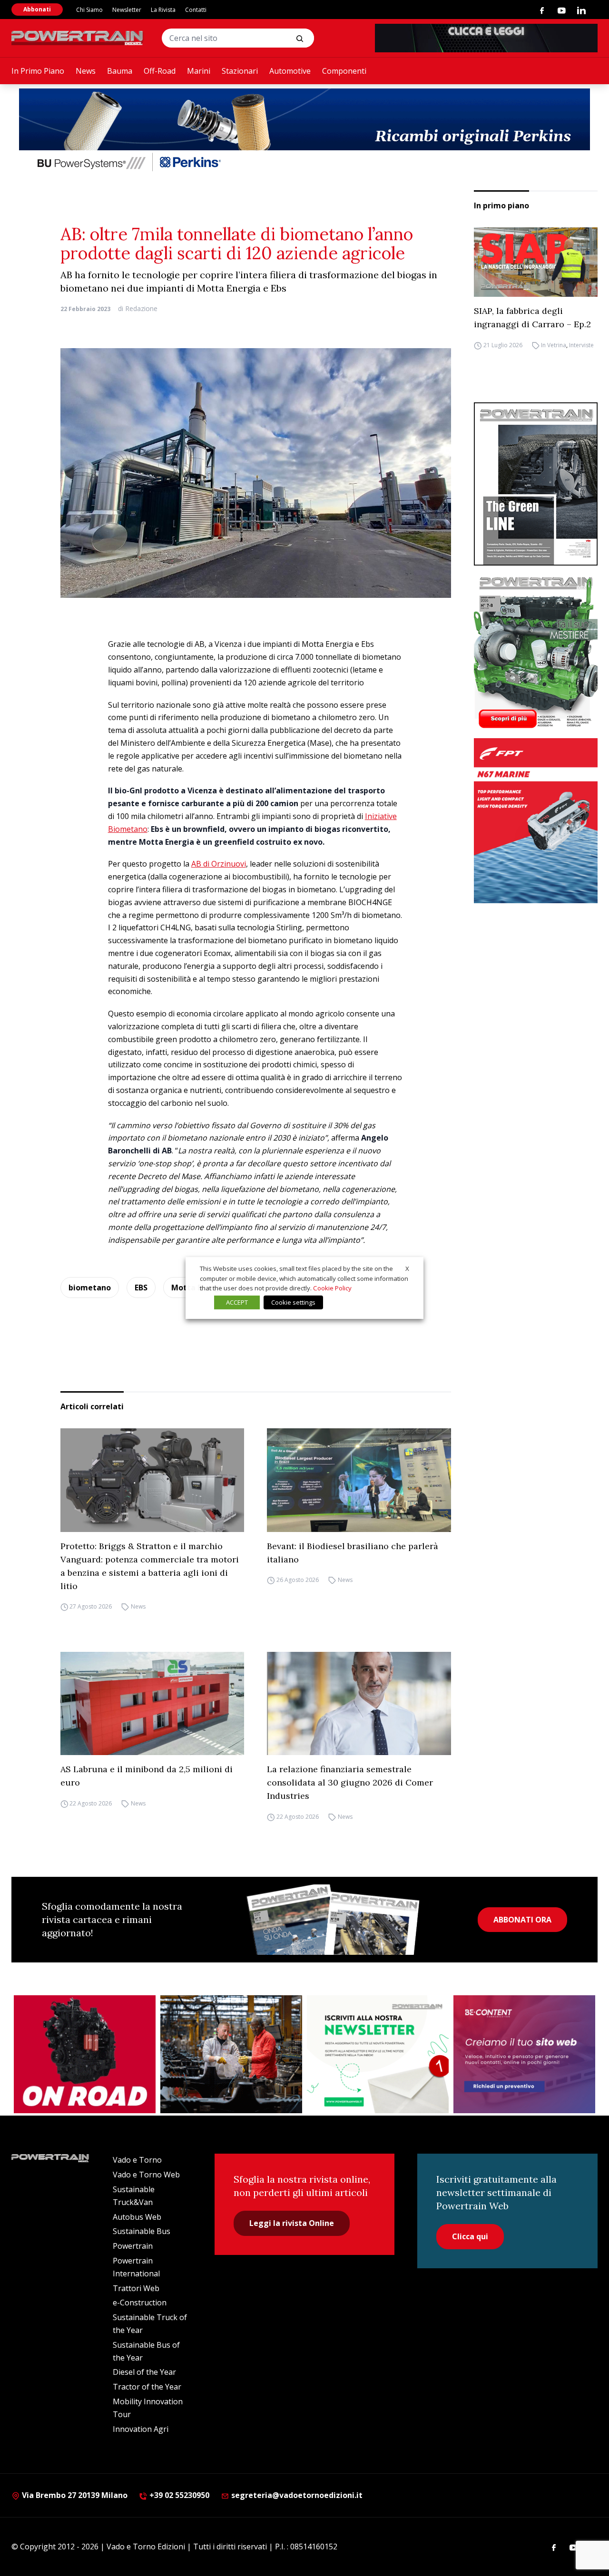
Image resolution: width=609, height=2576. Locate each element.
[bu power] (304, 131)
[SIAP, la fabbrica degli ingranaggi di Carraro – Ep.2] (536, 262)
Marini (199, 71)
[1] (378, 2054)
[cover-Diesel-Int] (536, 484)
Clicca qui (470, 2236)
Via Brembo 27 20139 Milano (74, 2495)
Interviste (581, 345)
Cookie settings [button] (293, 1302)
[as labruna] (85, 2054)
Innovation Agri (141, 2429)
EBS (141, 1288)
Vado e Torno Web (146, 2175)
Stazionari (240, 71)
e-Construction (140, 2303)
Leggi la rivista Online (292, 2223)
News (86, 71)
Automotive (290, 71)
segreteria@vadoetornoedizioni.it (296, 2495)
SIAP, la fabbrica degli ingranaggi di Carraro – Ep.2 (532, 317)
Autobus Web (137, 2217)
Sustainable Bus (142, 2231)
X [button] (407, 1268)
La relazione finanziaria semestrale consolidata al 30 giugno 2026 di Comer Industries (350, 1782)
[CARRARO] (231, 2054)
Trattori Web (136, 2288)
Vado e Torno (137, 2160)
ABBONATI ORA (522, 1920)
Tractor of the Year (147, 2387)
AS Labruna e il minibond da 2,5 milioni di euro (147, 1776)
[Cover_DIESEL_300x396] (536, 652)
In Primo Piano (38, 71)
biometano (90, 1288)
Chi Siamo (89, 10)
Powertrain (133, 2246)
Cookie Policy (332, 1288)
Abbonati (37, 9)
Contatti (196, 10)
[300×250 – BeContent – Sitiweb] (524, 2054)
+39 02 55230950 (178, 2495)
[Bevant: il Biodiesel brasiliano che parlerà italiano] (359, 1480)
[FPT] (536, 821)
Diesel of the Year (144, 2372)
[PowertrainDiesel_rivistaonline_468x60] (486, 38)
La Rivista (163, 10)
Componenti (344, 71)
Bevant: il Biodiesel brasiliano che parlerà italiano (353, 1553)
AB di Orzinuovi (219, 864)
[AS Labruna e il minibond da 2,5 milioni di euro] (152, 1703)
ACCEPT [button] (237, 1302)
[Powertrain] (78, 38)
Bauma (120, 71)
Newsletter (127, 10)
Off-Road (160, 71)
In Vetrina (554, 345)
